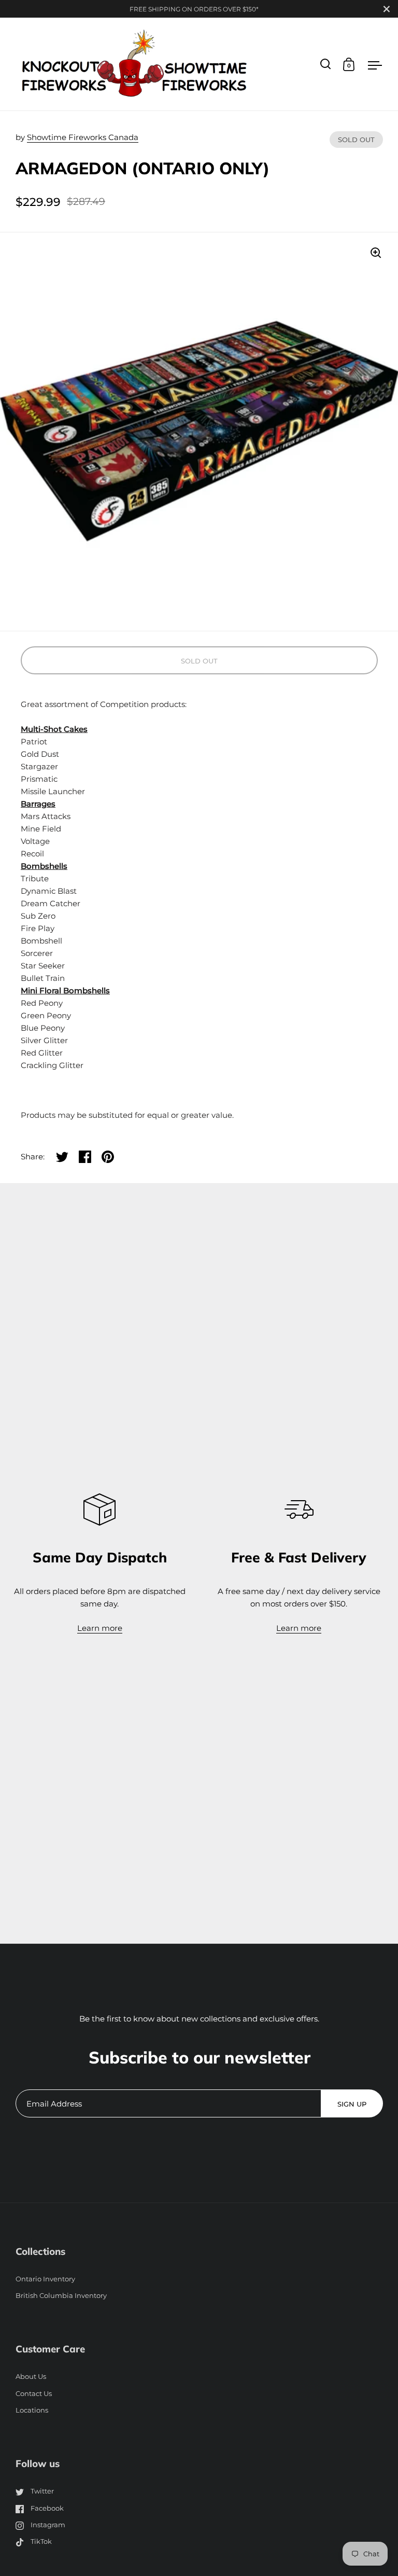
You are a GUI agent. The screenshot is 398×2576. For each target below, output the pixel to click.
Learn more (100, 1628)
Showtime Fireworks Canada (83, 137)
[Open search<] (326, 64)
